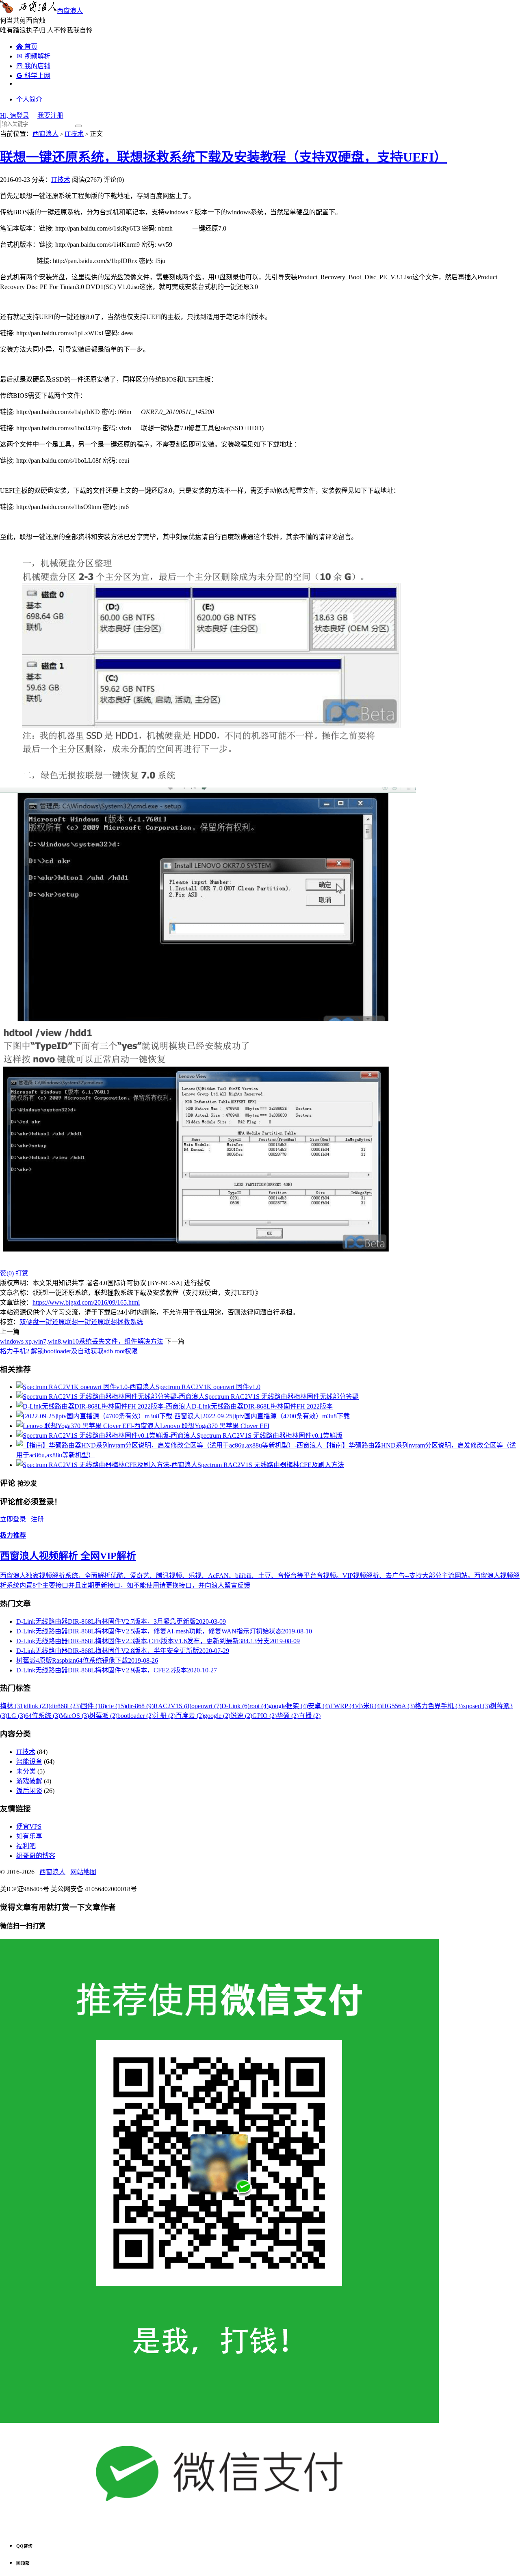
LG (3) (16, 1716)
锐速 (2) (241, 1716)
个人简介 (29, 99)
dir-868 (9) (140, 1706)
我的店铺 (33, 66)
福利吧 (26, 1846)
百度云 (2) (190, 1716)
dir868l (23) (66, 1706)
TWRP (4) (343, 1706)
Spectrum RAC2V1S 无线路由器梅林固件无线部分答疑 (282, 1397)
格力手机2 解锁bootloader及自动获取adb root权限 (69, 1351)
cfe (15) (116, 1706)
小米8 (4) (369, 1706)
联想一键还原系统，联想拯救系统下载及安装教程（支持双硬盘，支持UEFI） (223, 157)
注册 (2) (165, 1716)
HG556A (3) (398, 1706)
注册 (37, 1519)
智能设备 (29, 1762)
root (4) (259, 1706)
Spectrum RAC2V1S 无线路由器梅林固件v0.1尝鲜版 (270, 1436)
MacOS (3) (75, 1716)
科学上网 (33, 76)
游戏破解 (29, 1781)
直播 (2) (310, 1716)
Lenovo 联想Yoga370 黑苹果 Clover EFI (215, 1426)
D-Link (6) (235, 1706)
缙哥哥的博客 (36, 1856)
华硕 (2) (288, 1716)
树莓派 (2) (103, 1716)
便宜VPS (29, 1826)
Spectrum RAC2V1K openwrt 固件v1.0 (208, 1387)
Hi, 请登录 (15, 115)
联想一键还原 (84, 1322)
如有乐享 (29, 1836)
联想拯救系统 (123, 1322)
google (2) (217, 1716)
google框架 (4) (288, 1706)
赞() (7, 1273)
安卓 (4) (319, 1706)
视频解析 (33, 56)
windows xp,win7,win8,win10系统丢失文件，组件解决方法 (82, 1341)
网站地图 (83, 1872)
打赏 (22, 1273)
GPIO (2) (264, 1716)
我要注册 (50, 115)
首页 (27, 46)
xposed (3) (476, 1706)
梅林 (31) (13, 1706)
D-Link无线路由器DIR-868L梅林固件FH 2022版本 (262, 1406)
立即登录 (13, 1519)
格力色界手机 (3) (439, 1706)
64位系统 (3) (43, 1716)
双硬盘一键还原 (42, 1322)
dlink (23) (38, 1706)
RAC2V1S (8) (172, 1706)
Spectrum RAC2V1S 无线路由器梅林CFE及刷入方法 (271, 1465)
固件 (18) (93, 1706)
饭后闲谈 (29, 1791)
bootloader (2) (135, 1716)
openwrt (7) (206, 1706)
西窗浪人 (70, 11)
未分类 (26, 1771)
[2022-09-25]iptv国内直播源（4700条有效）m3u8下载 (275, 1416)
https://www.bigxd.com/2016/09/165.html (86, 1302)
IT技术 (74, 134)
